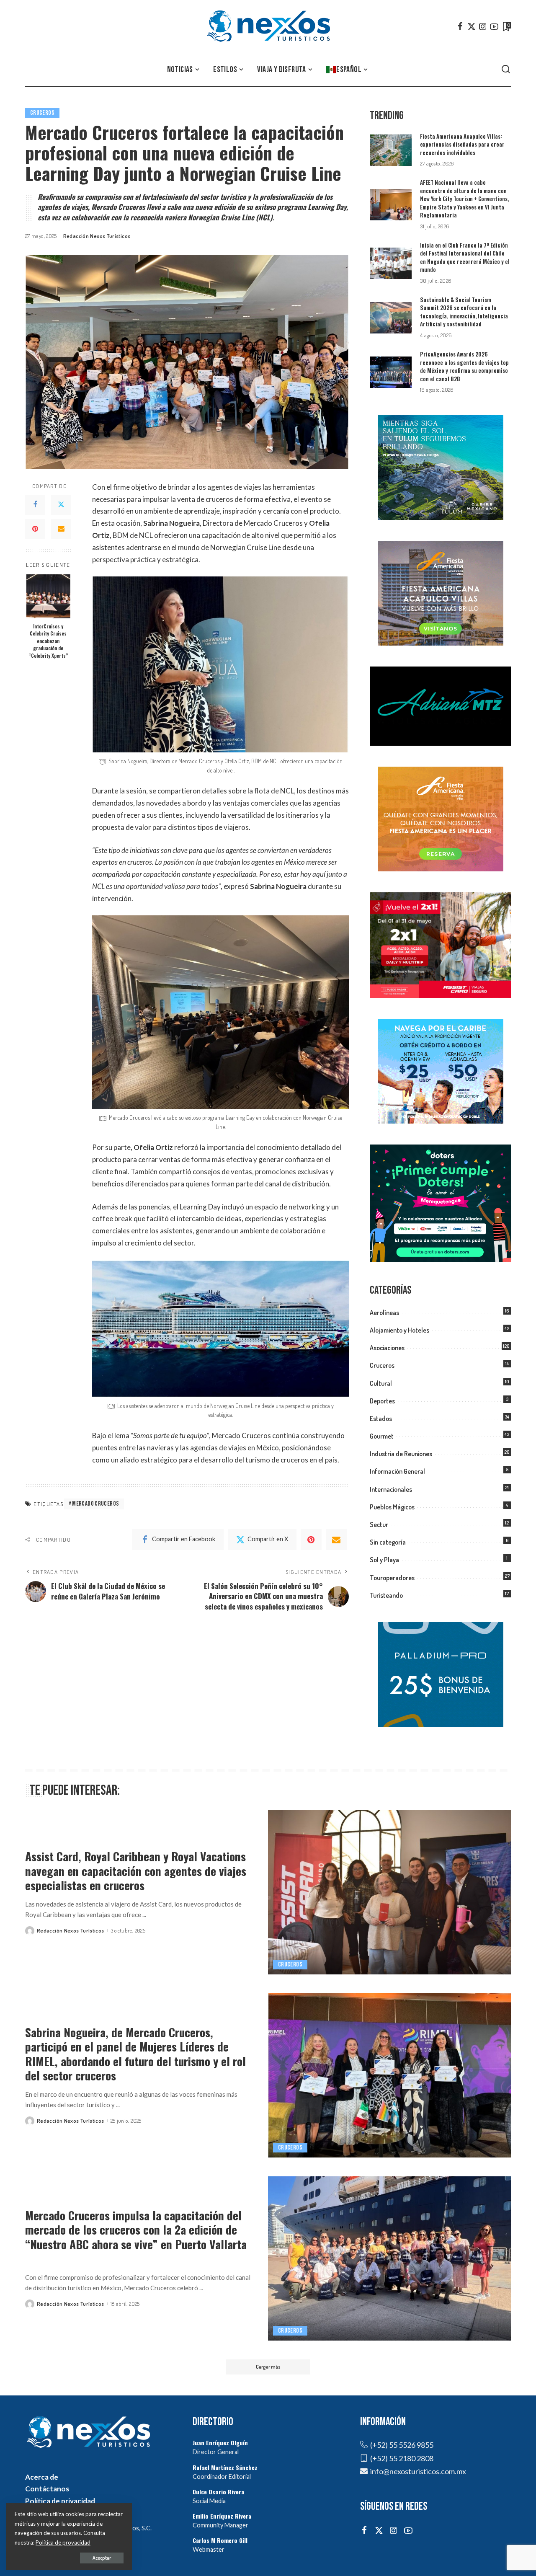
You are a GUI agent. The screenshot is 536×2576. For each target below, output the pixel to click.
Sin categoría (388, 1542)
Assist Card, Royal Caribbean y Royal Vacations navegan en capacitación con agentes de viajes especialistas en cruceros (136, 1871)
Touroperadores (392, 1578)
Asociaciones (387, 1348)
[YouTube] (494, 26)
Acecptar (102, 2558)
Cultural (381, 1383)
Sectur (379, 1524)
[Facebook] (460, 26)
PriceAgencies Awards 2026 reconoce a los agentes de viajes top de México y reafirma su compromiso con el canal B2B (464, 366)
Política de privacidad (60, 2501)
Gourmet (382, 1436)
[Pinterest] (35, 529)
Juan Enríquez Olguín (220, 2443)
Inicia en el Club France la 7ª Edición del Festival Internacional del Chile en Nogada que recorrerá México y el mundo (465, 257)
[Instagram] (483, 26)
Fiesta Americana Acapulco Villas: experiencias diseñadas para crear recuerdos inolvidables (462, 144)
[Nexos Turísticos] (268, 26)
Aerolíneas (384, 1313)
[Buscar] (506, 70)
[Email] (61, 529)
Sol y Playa (384, 1560)
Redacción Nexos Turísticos (97, 236)
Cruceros (42, 113)
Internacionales (391, 1489)
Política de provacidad (63, 2542)
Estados (381, 1418)
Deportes (382, 1401)
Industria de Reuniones (401, 1454)
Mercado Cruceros (95, 1504)
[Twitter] (472, 26)
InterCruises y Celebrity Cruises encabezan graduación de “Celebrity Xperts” (48, 641)
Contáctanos (47, 2489)
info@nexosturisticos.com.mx (418, 2471)
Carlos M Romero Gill (220, 2540)
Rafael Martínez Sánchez (225, 2467)
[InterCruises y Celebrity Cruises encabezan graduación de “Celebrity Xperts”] (48, 596)
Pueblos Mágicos (392, 1507)
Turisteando (386, 1595)
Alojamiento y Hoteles (399, 1330)
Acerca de (42, 2477)
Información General (397, 1471)
